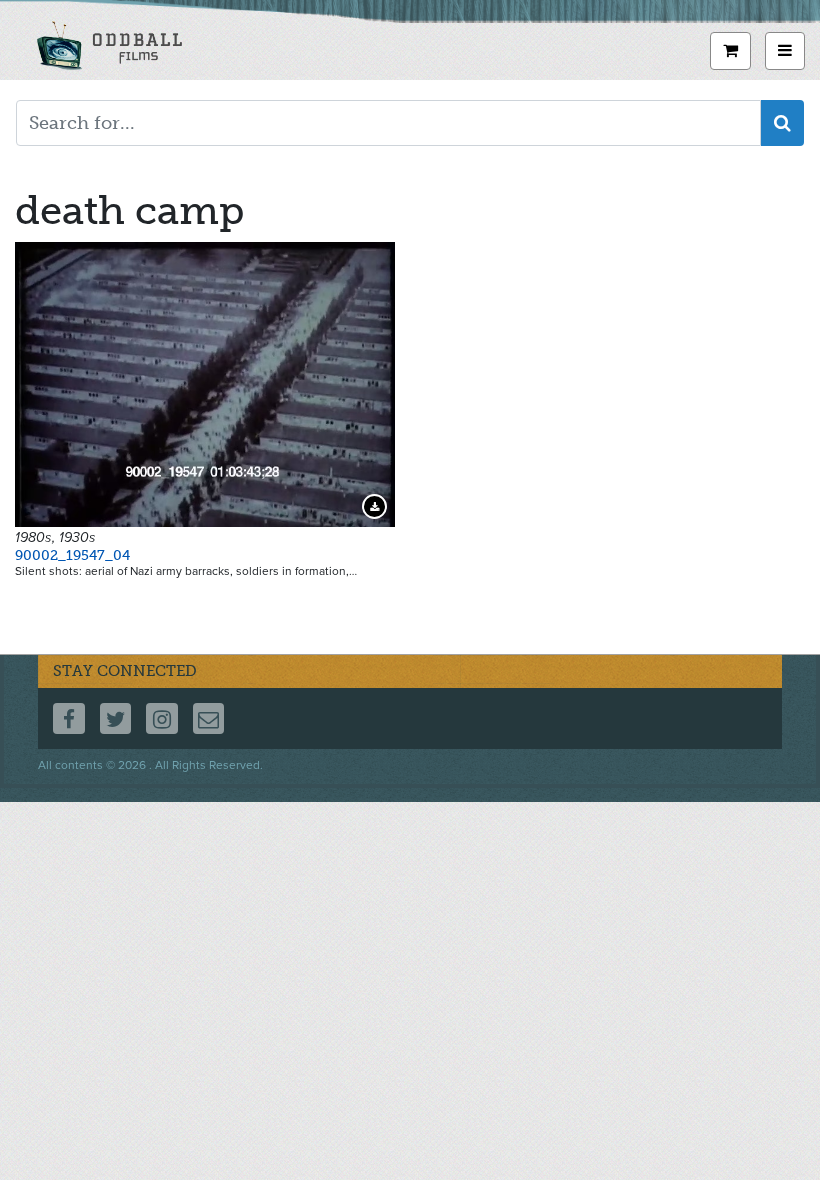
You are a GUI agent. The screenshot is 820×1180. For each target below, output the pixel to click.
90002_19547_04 (72, 555)
